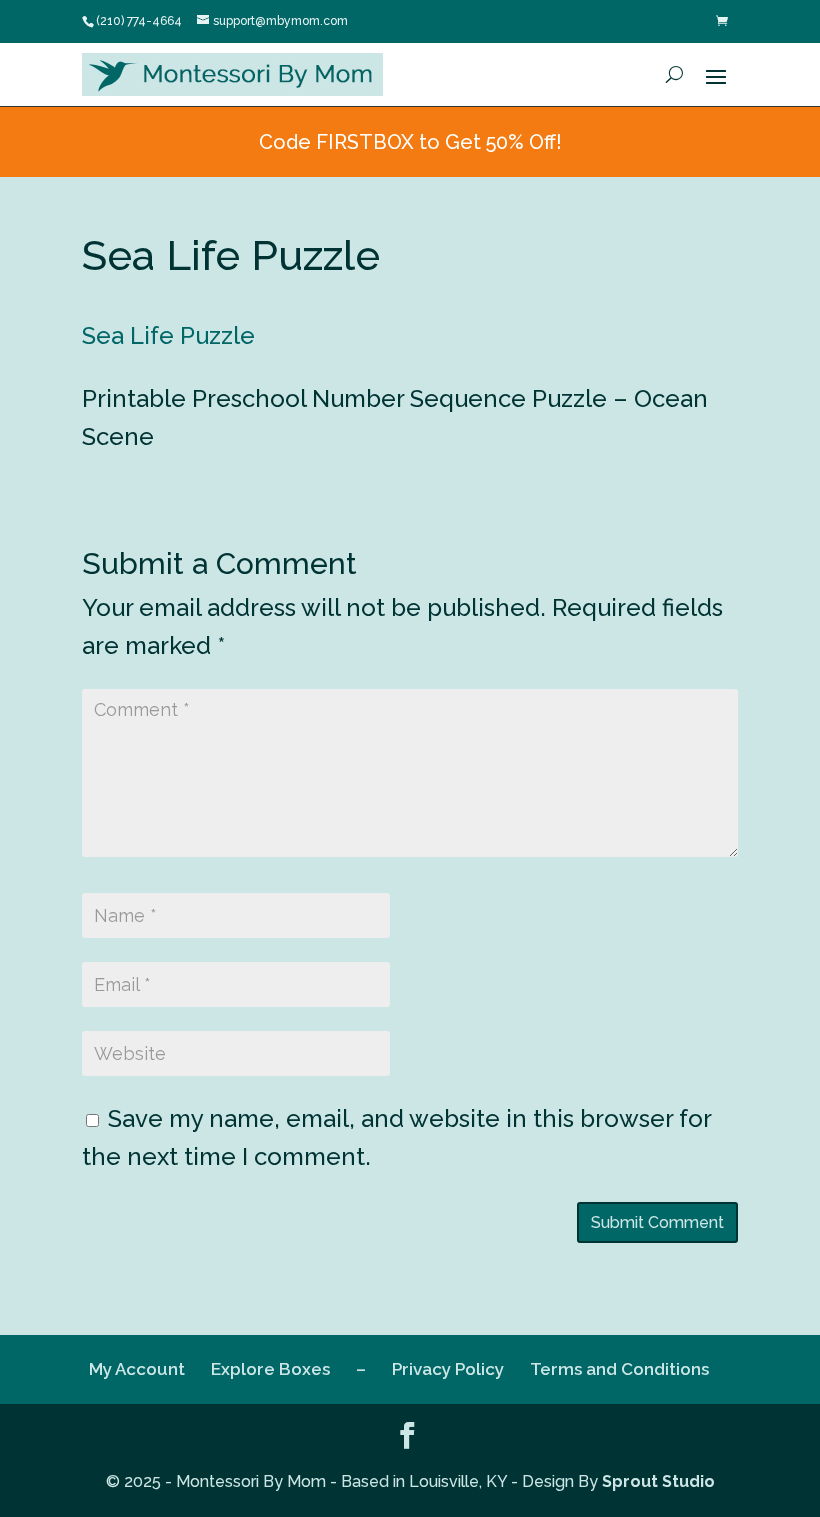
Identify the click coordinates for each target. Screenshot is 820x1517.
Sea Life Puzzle (168, 335)
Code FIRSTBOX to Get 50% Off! (410, 142)
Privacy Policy (448, 1369)
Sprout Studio (658, 1481)
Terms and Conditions (619, 1369)
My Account (137, 1369)
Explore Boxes (270, 1369)
